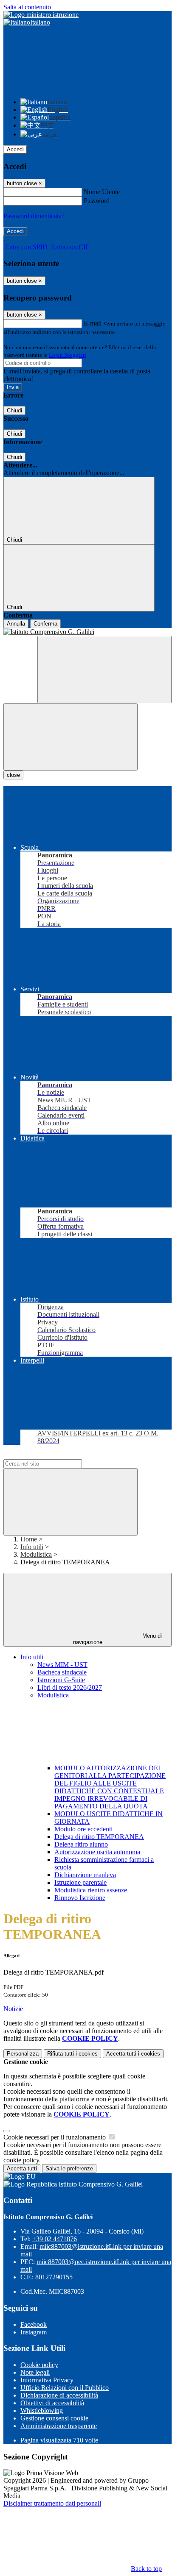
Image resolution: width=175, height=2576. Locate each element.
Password (97, 201)
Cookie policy (39, 2365)
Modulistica (36, 1554)
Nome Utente (102, 192)
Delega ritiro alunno (81, 1844)
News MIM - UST (62, 1665)
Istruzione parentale (80, 1882)
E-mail (93, 323)
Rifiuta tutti (72, 2054)
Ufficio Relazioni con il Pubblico (65, 2388)
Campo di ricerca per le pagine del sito (55, 1455)
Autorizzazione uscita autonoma (97, 1852)
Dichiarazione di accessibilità (59, 2395)
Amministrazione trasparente (59, 2426)
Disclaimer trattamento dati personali (52, 2503)
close (13, 775)
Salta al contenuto (27, 7)
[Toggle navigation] (71, 737)
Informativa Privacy (47, 2380)
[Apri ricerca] (104, 669)
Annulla (16, 624)
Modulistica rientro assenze (91, 1890)
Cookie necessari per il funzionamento (55, 2137)
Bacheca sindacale (62, 1672)
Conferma (45, 624)
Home (29, 1539)
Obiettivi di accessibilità (52, 2403)
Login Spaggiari (68, 355)
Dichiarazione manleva (85, 1875)
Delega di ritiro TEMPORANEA (99, 1837)
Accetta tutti (133, 2054)
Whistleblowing (42, 2410)
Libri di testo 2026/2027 (70, 1687)
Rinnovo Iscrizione (80, 1898)
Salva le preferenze (69, 2168)
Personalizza (23, 2054)
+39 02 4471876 (55, 2239)
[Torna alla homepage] (87, 632)
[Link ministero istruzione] (41, 15)
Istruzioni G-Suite (61, 1680)
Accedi (15, 149)
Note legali (35, 2372)
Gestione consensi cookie (54, 2418)
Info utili (32, 1547)
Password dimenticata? (34, 216)
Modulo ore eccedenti (83, 1829)
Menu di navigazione (118, 1639)
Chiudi (14, 410)
